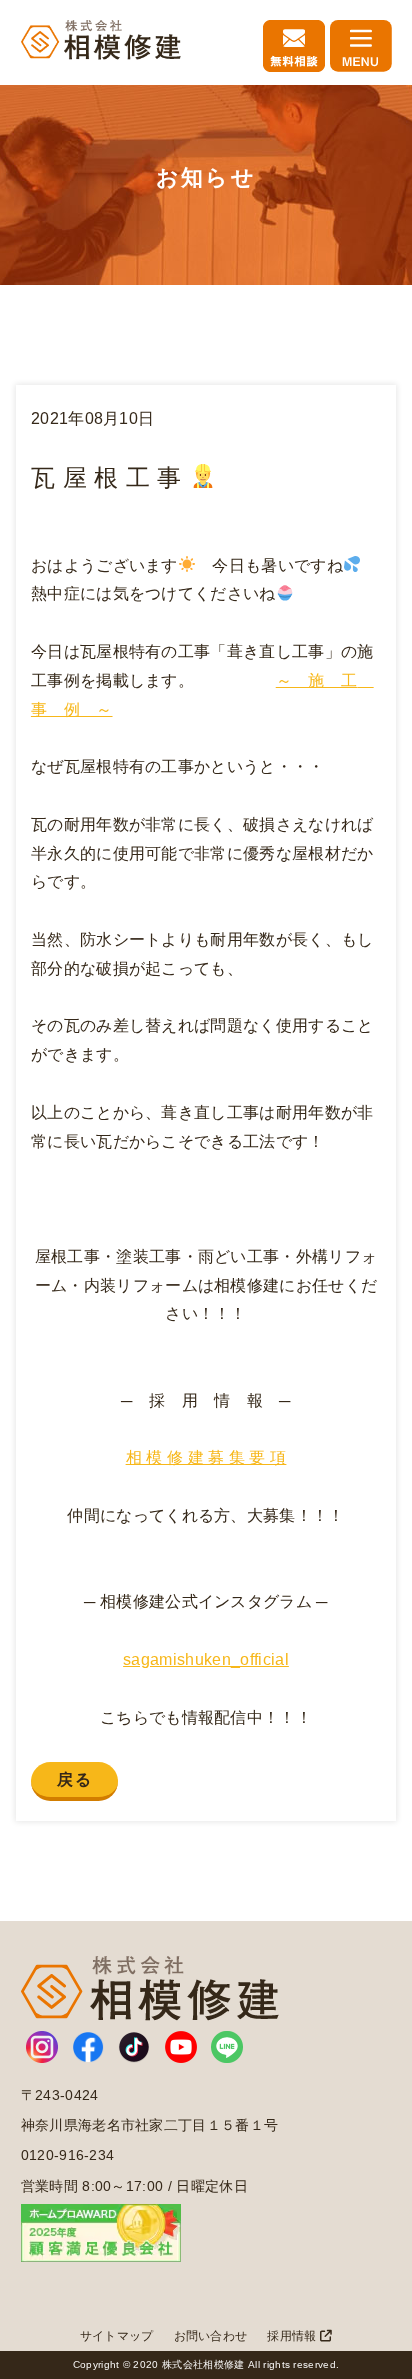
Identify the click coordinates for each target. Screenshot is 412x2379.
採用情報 (293, 2336)
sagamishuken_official (206, 1659)
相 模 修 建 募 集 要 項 (206, 1457)
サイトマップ (117, 2336)
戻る (74, 1779)
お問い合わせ (211, 2336)
